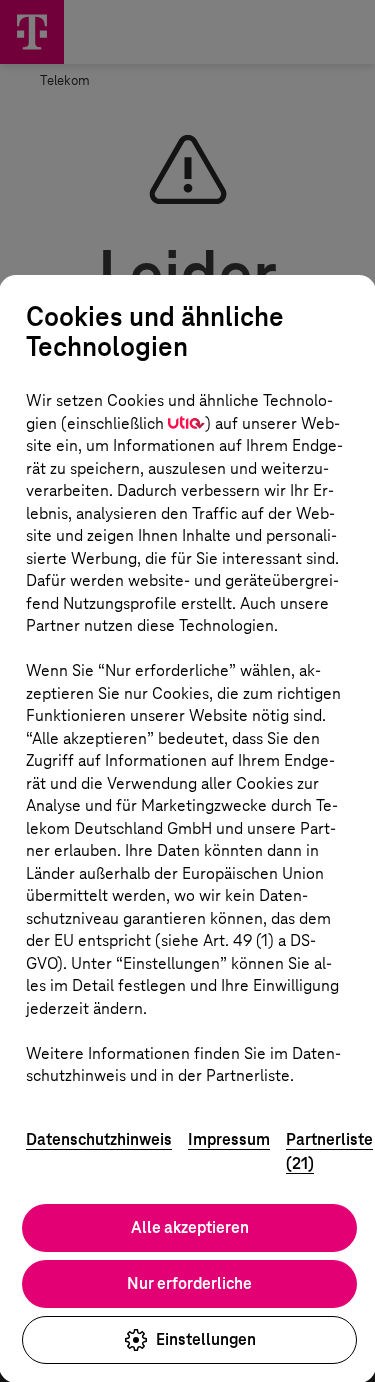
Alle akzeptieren (190, 1227)
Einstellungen (206, 1339)
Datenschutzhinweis (99, 1139)
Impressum (229, 1139)
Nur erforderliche (189, 1283)
